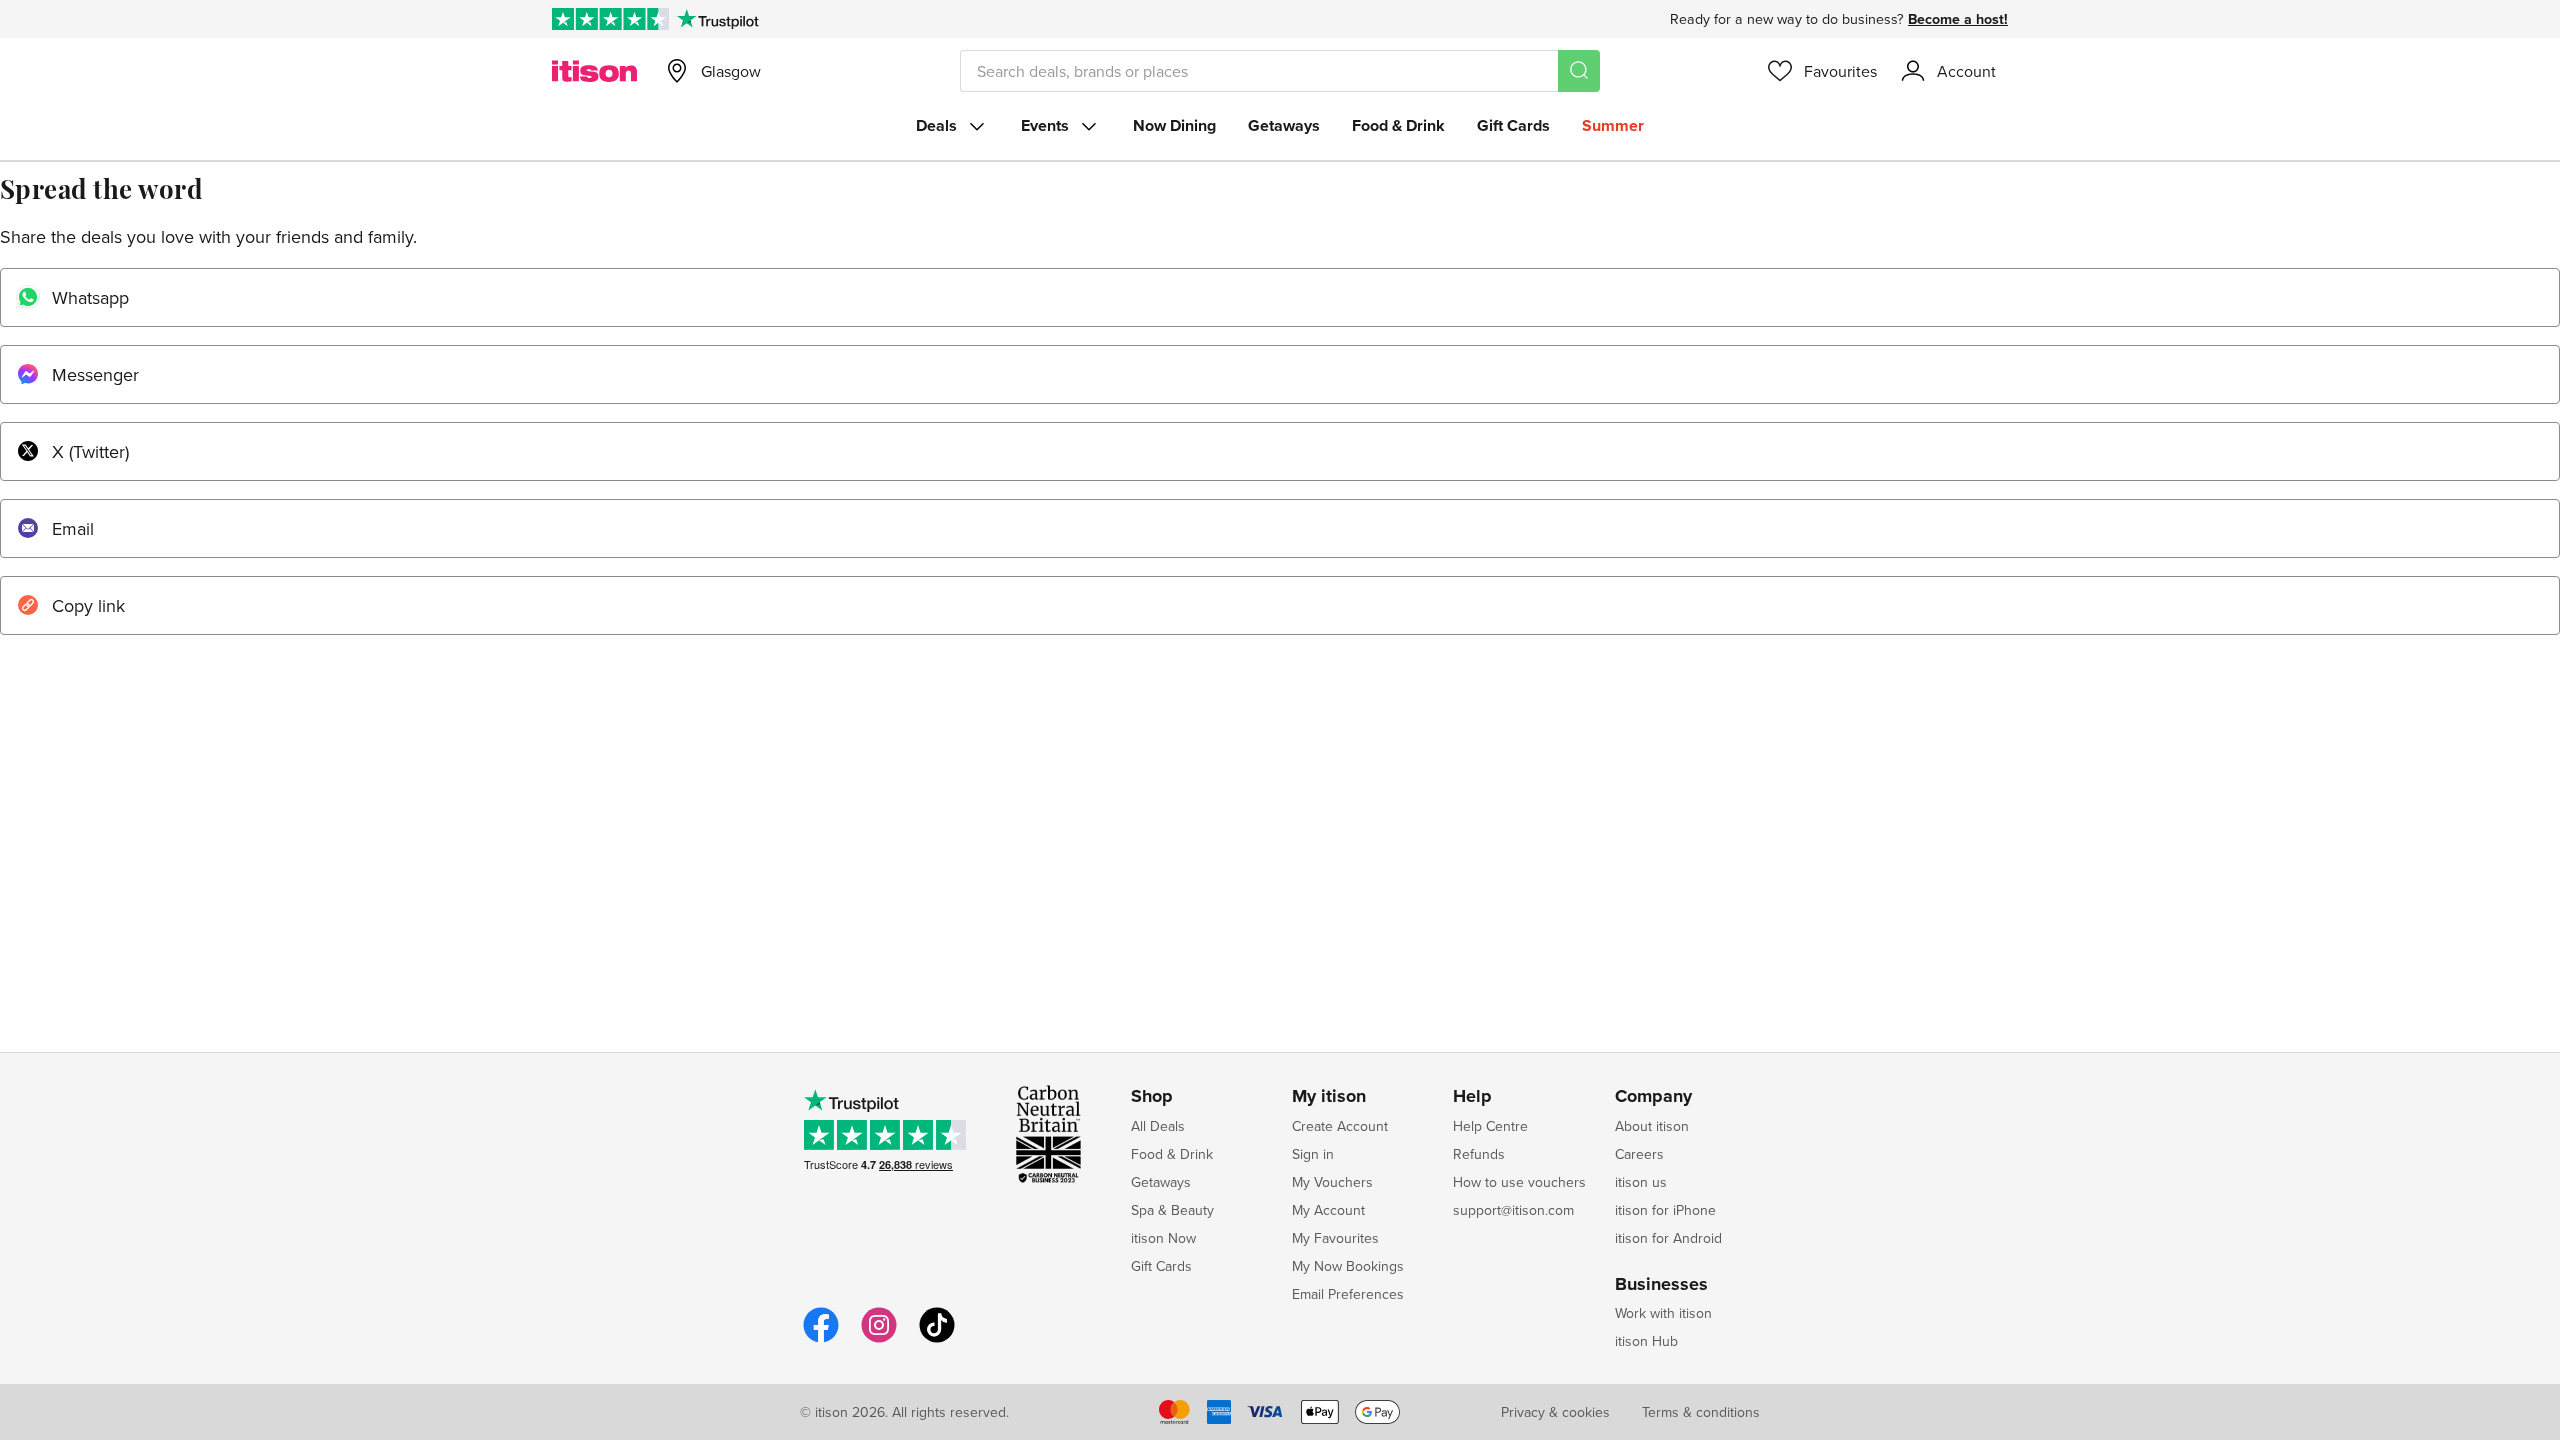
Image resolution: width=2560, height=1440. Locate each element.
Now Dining (1174, 125)
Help (1472, 1097)
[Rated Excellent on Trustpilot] (610, 19)
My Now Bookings (1348, 1266)
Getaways (1284, 125)
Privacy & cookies (1555, 1412)
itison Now (1163, 1238)
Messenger (95, 374)
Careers (1639, 1154)
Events (1045, 125)
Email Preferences (1348, 1294)
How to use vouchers (1519, 1182)
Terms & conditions (1701, 1412)
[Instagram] (879, 1339)
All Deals (1158, 1126)
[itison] (594, 71)
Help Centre (1490, 1126)
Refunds (1479, 1154)
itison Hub (1646, 1341)
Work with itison (1663, 1313)
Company (1653, 1097)
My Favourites (1335, 1238)
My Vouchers (1332, 1182)
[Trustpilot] (717, 19)
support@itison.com (1513, 1210)
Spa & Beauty (1172, 1210)
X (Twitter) (90, 451)
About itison (1652, 1126)
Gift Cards (1513, 125)
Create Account (1340, 1126)
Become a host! (1958, 19)
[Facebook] (821, 1339)
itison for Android (1668, 1238)
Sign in (1313, 1154)
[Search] (1579, 71)
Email (73, 528)
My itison (1329, 1097)
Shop (1152, 1097)
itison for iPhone (1665, 1210)
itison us (1641, 1182)
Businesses (1661, 1285)
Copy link (88, 605)
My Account (1328, 1210)
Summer (1613, 125)
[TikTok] (937, 1339)
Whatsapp (90, 297)
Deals (936, 125)
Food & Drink (1398, 125)
